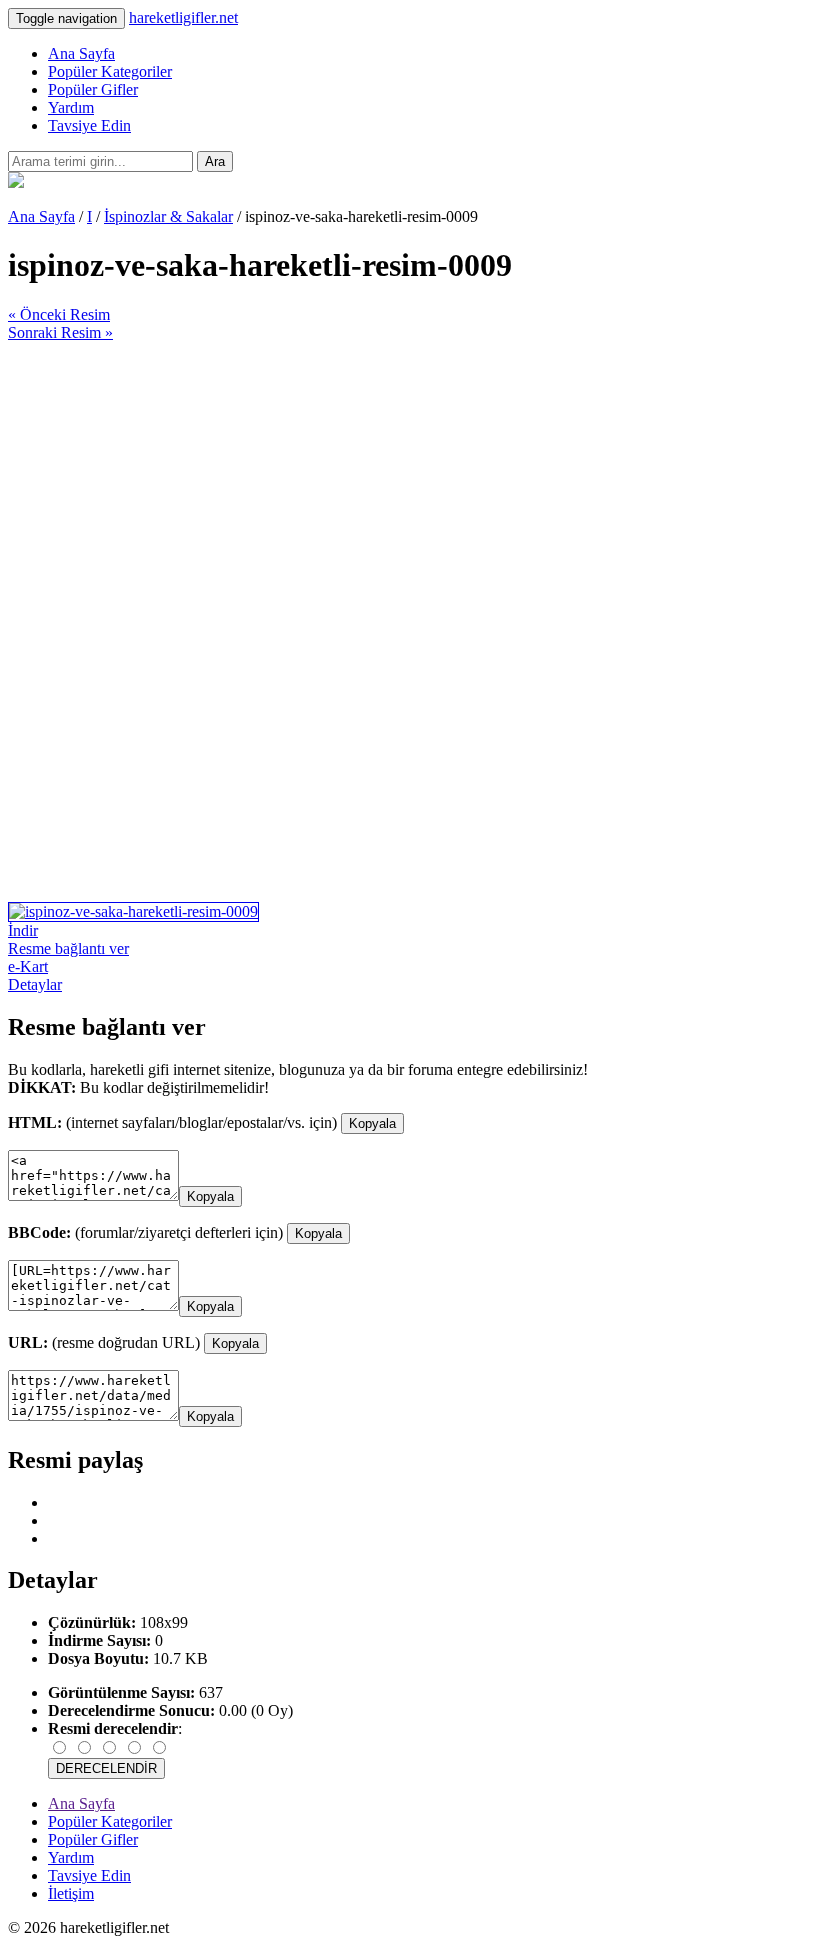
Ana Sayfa (81, 53)
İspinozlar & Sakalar (168, 216)
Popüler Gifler (93, 89)
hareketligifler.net (183, 17)
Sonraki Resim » (60, 332)
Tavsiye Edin (89, 125)
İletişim (71, 1893)
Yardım (71, 107)
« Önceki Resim (59, 314)
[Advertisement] (410, 482)
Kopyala (372, 1123)
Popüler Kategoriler (110, 71)
